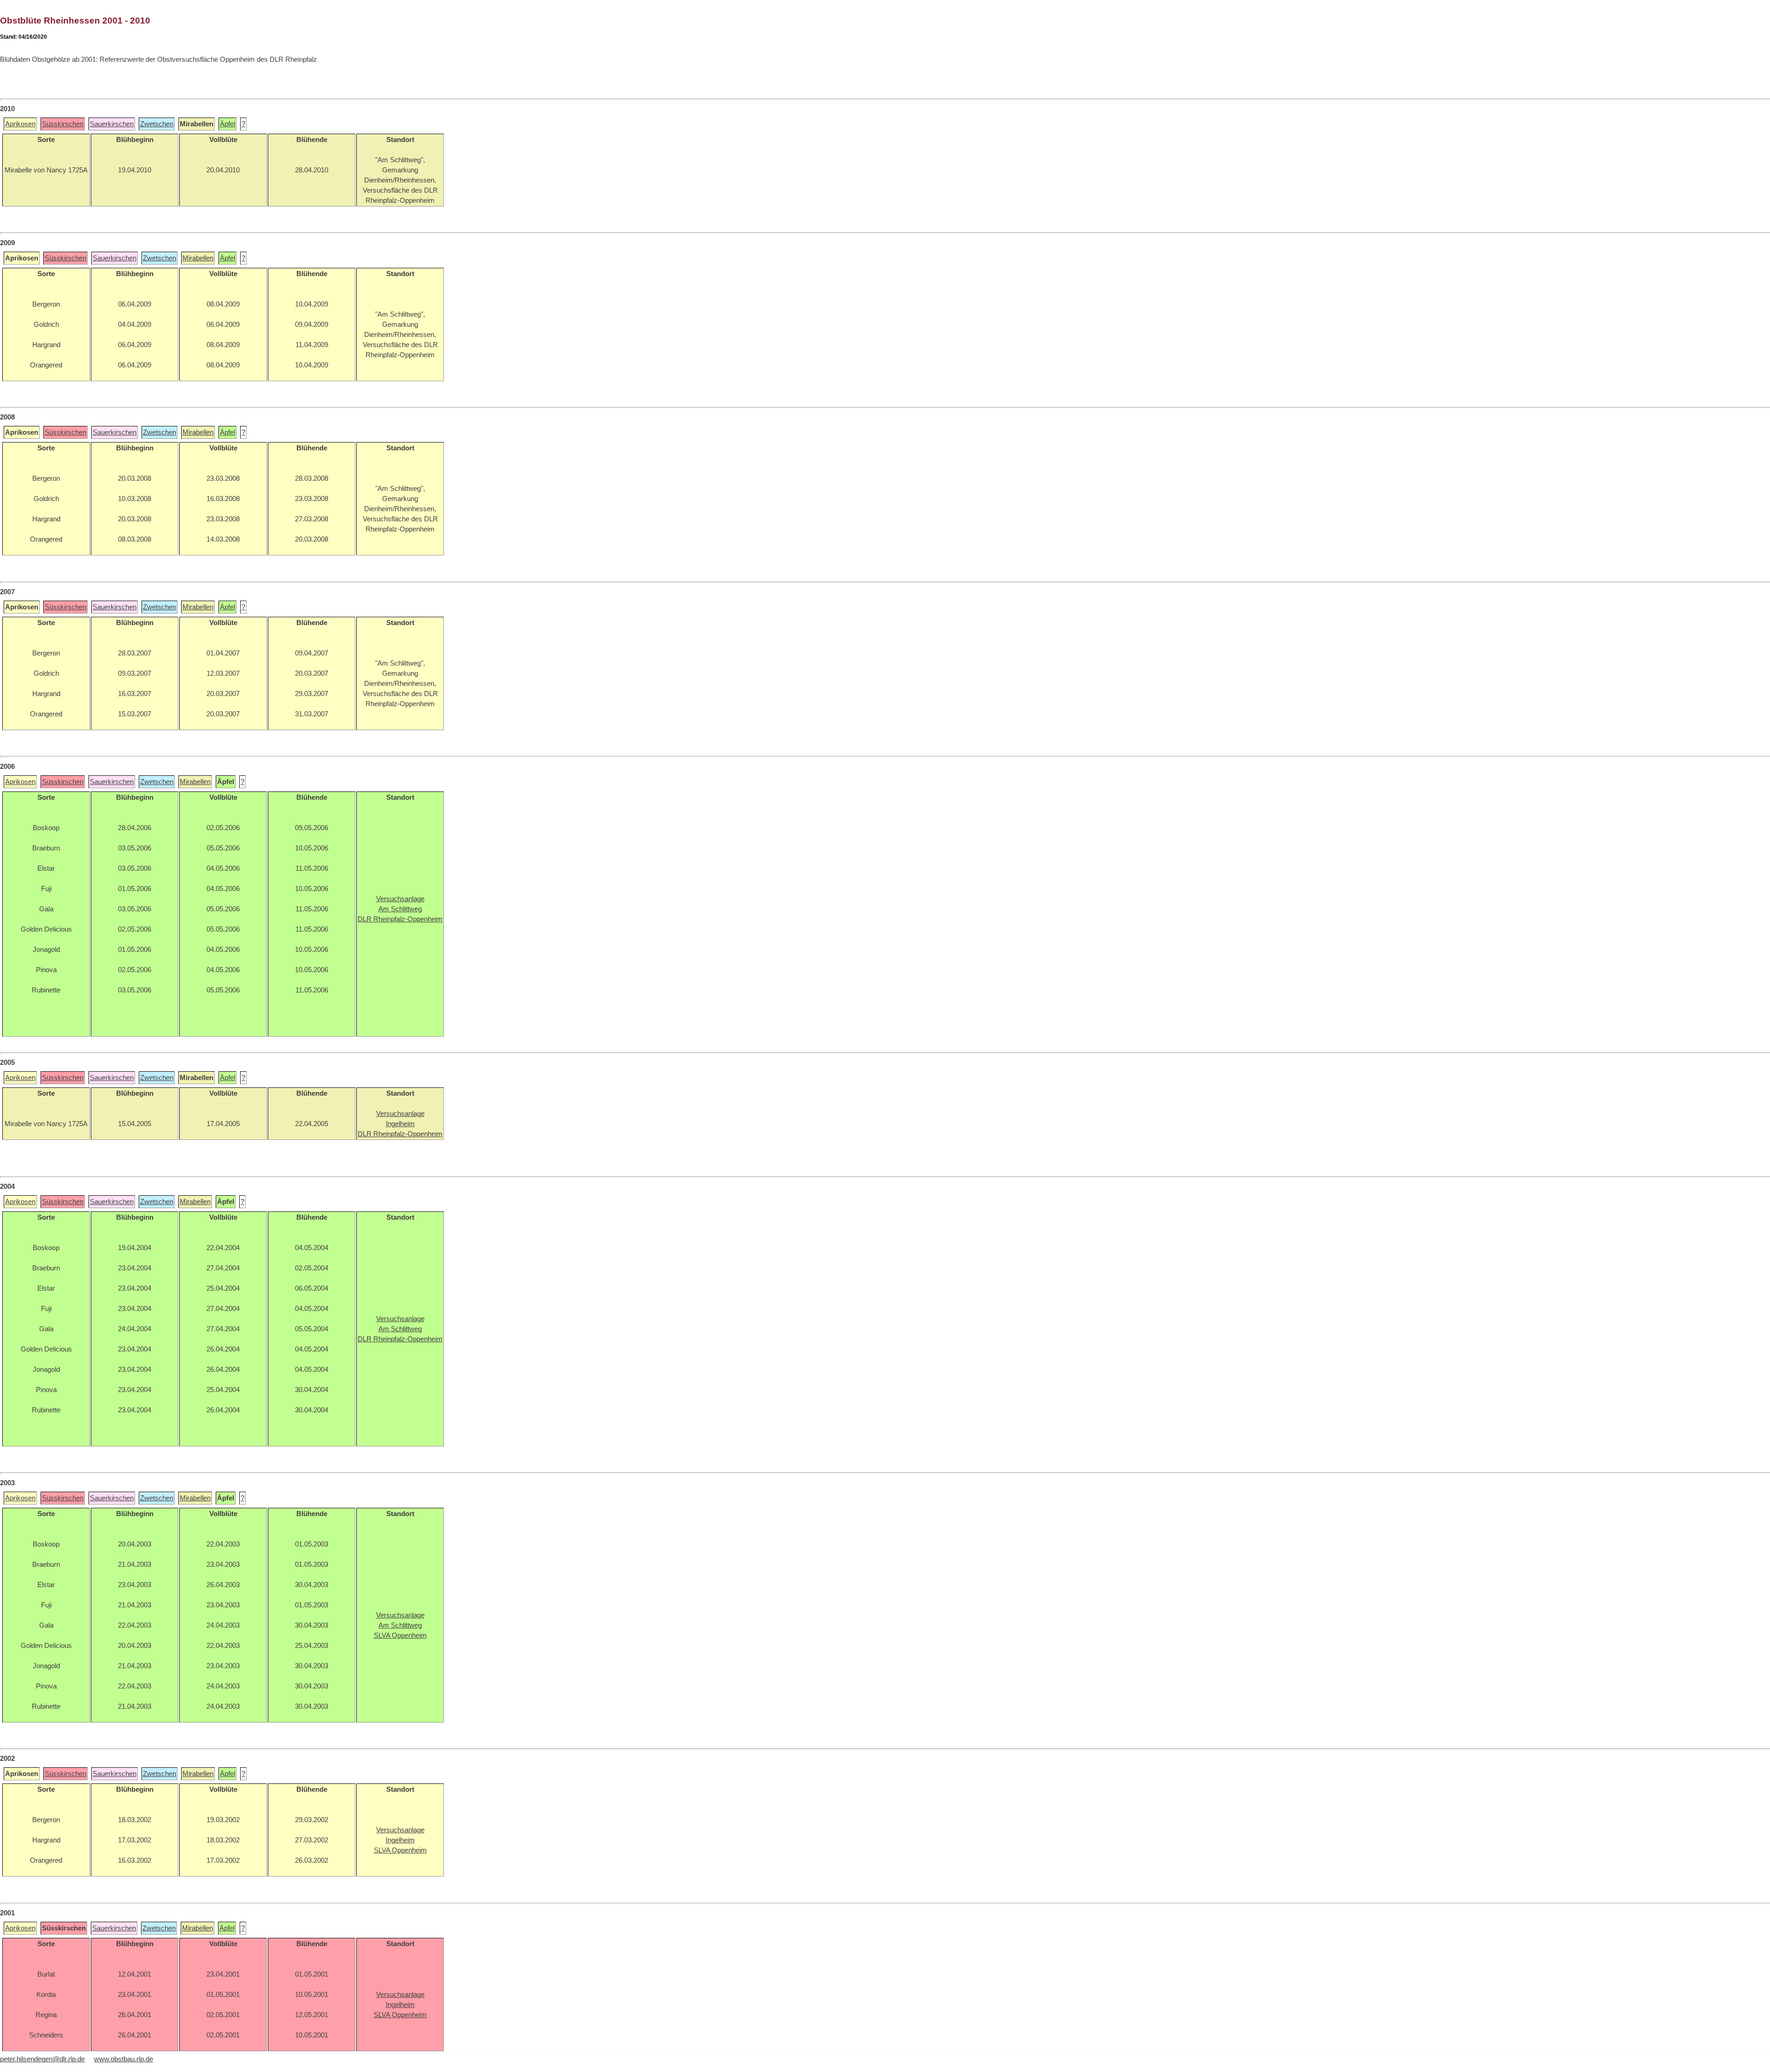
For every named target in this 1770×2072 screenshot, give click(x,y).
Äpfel (227, 124)
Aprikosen (20, 124)
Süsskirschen (63, 124)
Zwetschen (157, 124)
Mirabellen (198, 258)
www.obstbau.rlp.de (124, 2059)
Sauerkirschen (112, 124)
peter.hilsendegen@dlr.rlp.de (42, 2059)
